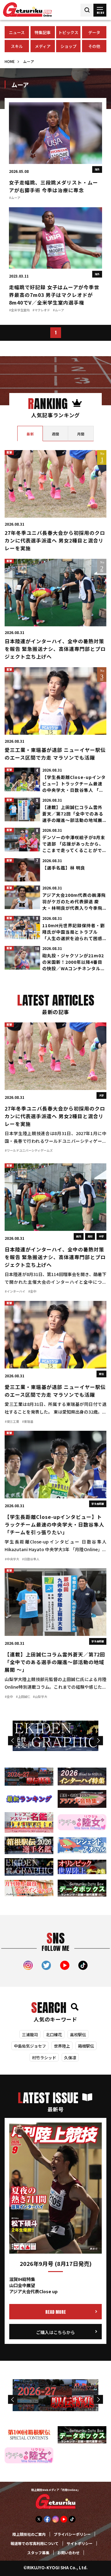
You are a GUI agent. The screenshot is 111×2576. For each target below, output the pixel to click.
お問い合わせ (68, 2553)
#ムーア (15, 198)
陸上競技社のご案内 (29, 2535)
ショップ (68, 47)
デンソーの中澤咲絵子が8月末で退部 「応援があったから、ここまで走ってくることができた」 (74, 845)
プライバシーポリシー (72, 2535)
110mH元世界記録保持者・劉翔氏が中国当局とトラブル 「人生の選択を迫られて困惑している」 (74, 933)
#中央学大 (12, 1559)
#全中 (32, 1292)
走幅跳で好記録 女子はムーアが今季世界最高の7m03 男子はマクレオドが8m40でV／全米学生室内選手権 (54, 296)
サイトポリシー (80, 2544)
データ (94, 33)
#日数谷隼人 (31, 1559)
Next (98, 1741)
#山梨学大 (40, 1697)
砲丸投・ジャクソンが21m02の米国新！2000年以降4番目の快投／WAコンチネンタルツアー (74, 963)
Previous (12, 1741)
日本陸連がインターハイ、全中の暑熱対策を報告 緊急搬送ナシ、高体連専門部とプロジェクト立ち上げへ (55, 650)
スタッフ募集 (38, 2553)
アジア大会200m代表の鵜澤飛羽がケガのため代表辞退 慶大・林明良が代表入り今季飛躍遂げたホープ (74, 902)
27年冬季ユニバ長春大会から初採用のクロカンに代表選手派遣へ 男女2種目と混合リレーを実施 (55, 541)
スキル (17, 47)
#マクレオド (41, 310)
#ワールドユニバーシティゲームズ (29, 1151)
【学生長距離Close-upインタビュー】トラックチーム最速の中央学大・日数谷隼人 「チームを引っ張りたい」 (74, 784)
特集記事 (43, 33)
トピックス (68, 33)
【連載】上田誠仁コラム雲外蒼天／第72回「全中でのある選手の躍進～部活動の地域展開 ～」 (73, 815)
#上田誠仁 (23, 1697)
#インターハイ (15, 1292)
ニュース (17, 33)
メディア (43, 47)
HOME (10, 62)
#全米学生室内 (19, 310)
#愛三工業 (12, 1422)
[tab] (30, 434)
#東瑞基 (28, 1422)
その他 (94, 47)
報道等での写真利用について (35, 2544)
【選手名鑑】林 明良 (64, 868)
